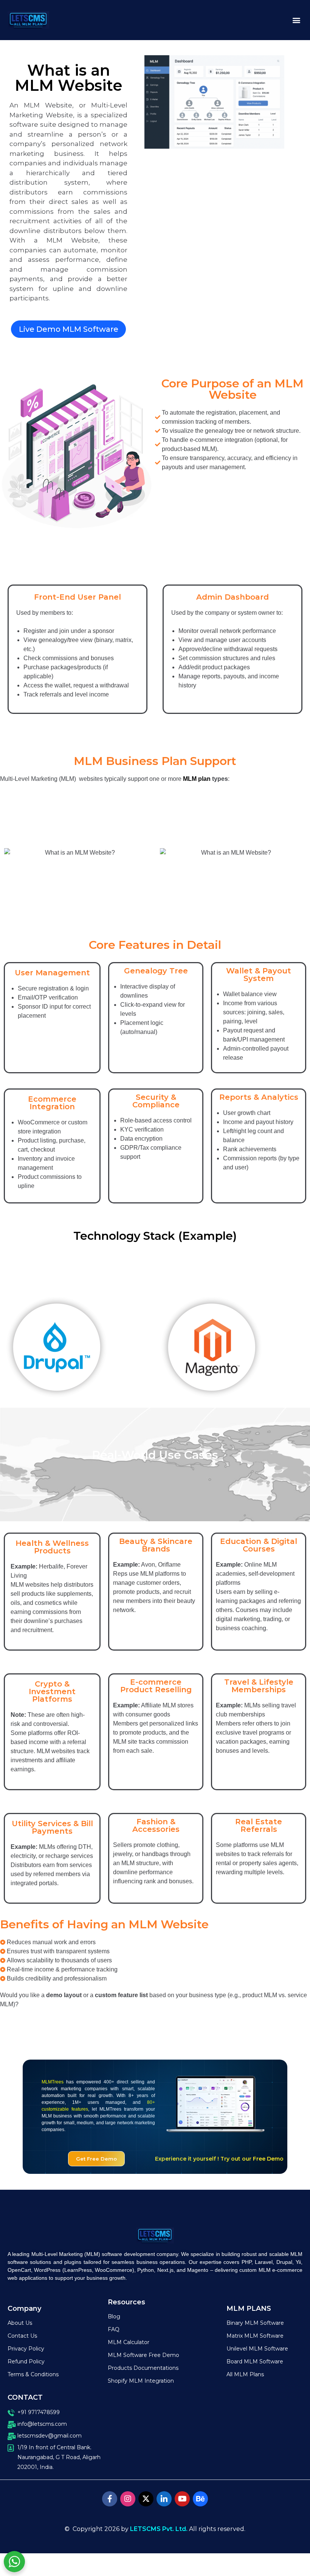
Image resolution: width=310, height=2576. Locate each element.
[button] (296, 20)
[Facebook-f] (110, 2499)
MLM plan (197, 779)
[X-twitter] (146, 2499)
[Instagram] (128, 2499)
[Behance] (200, 2499)
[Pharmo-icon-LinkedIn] (164, 2499)
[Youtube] (182, 2499)
